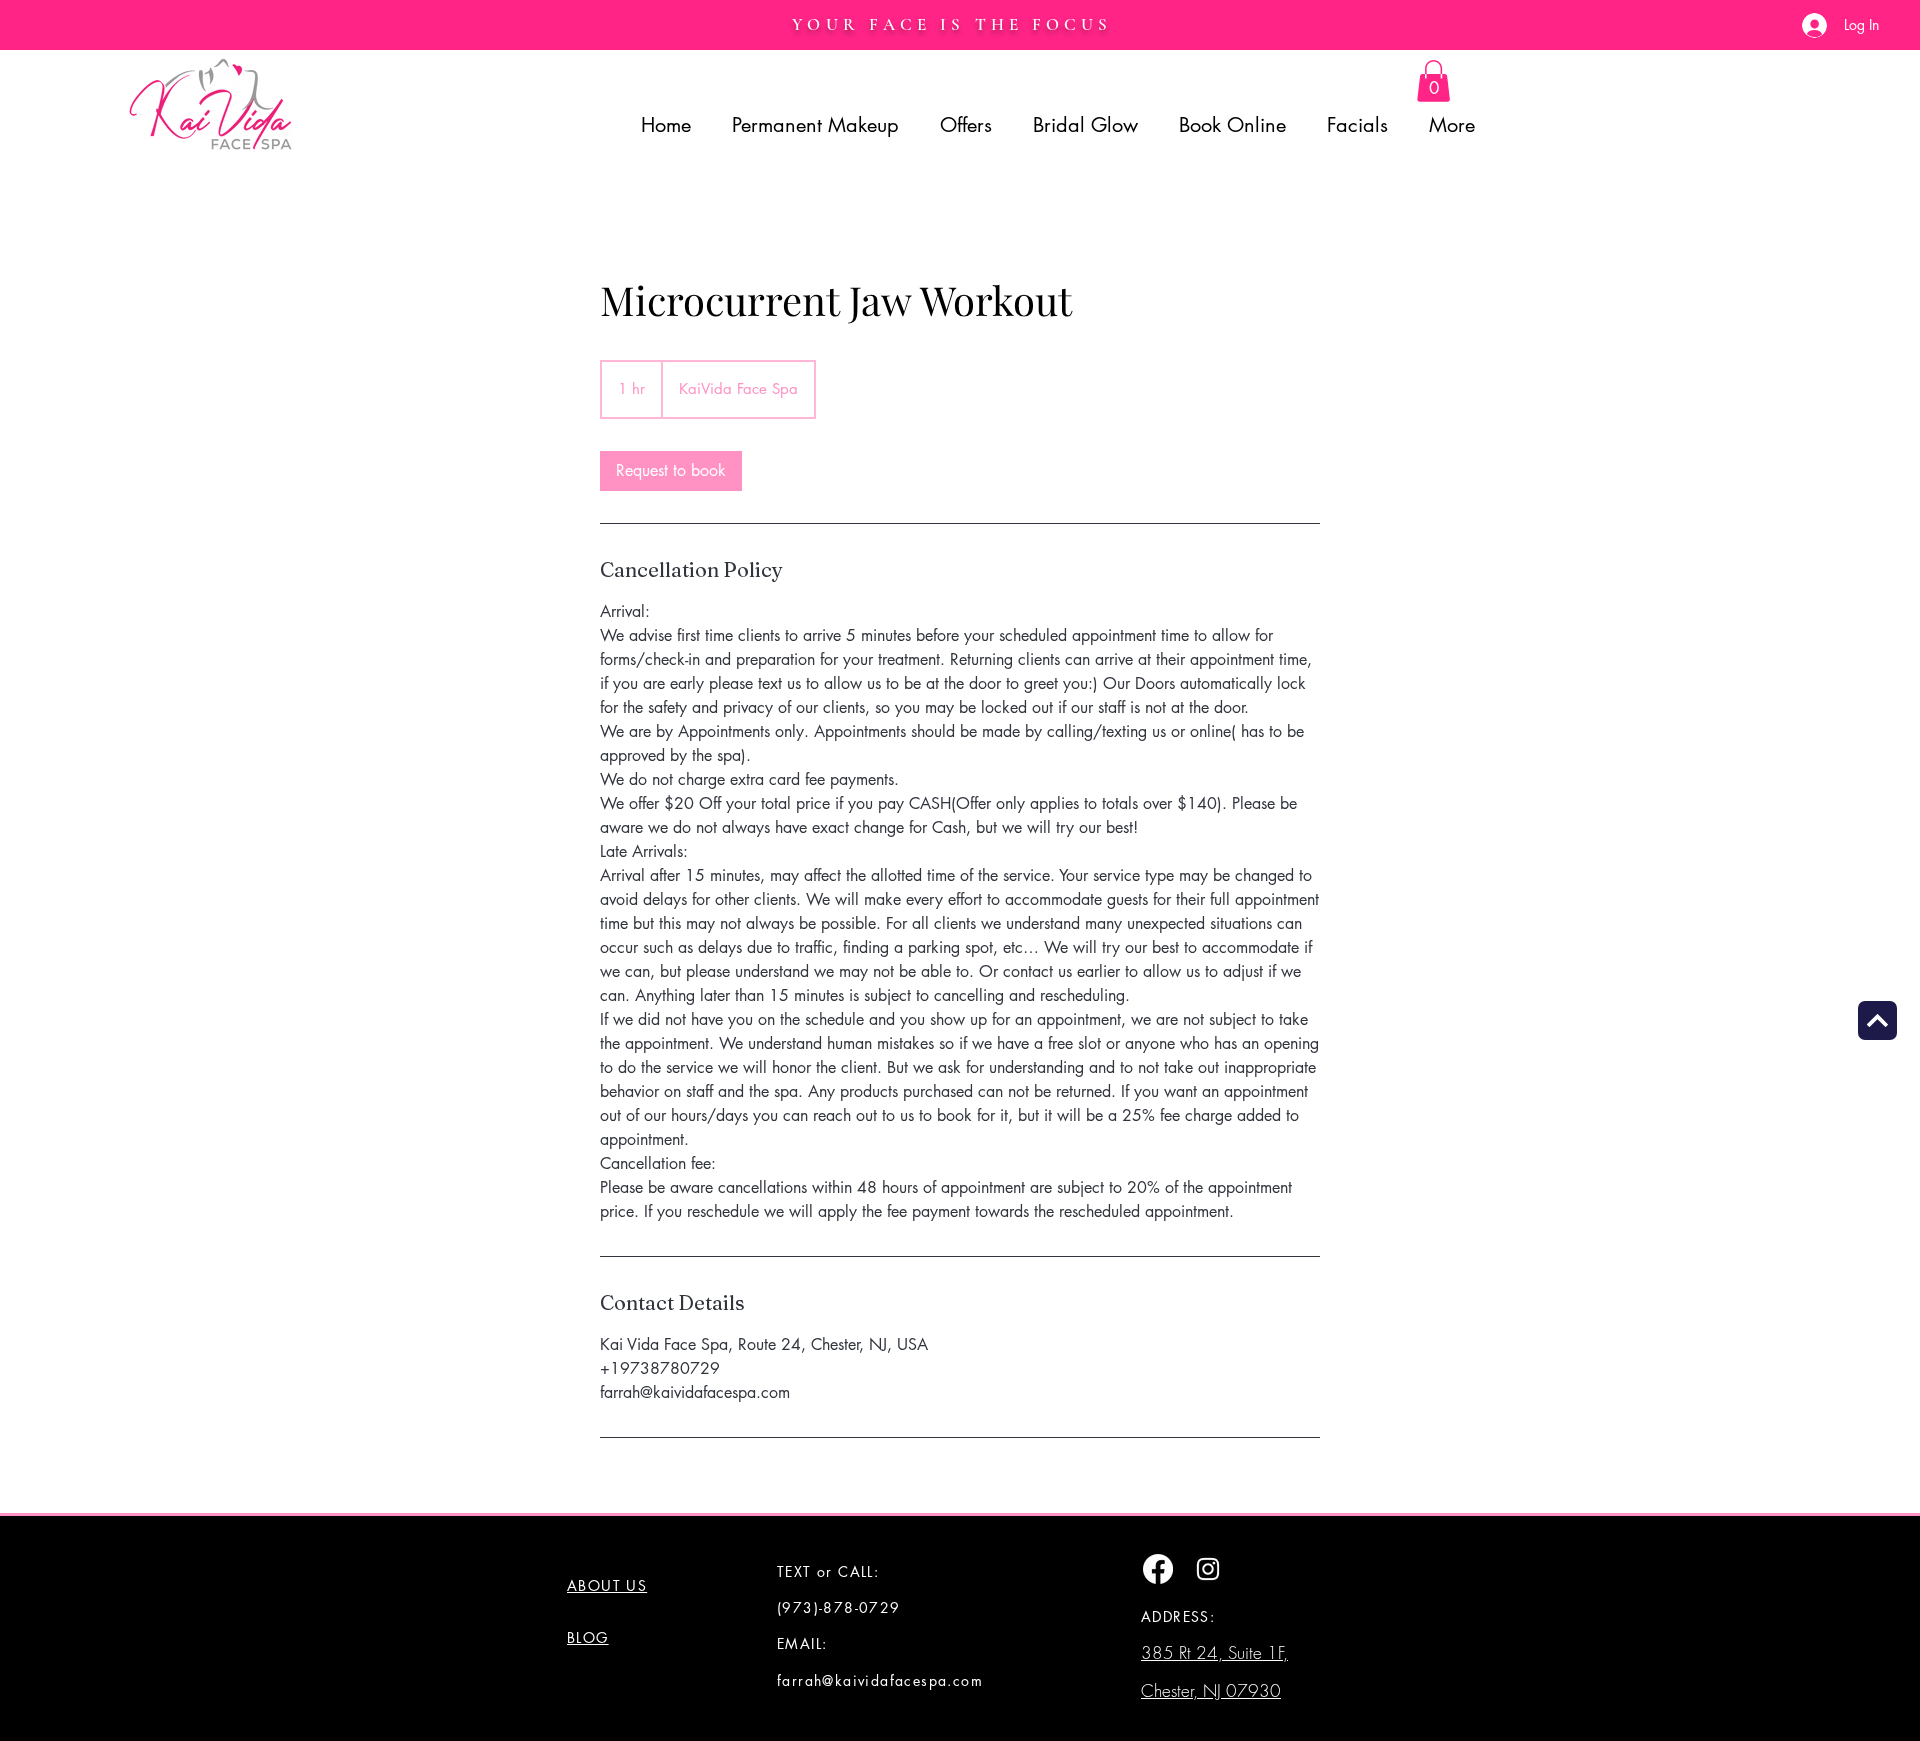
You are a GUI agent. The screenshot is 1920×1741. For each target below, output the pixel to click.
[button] (1433, 81)
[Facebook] (1158, 1569)
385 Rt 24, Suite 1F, (1214, 1652)
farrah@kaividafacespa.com (880, 1680)
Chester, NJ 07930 (1211, 1690)
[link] (671, 471)
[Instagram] (1208, 1569)
